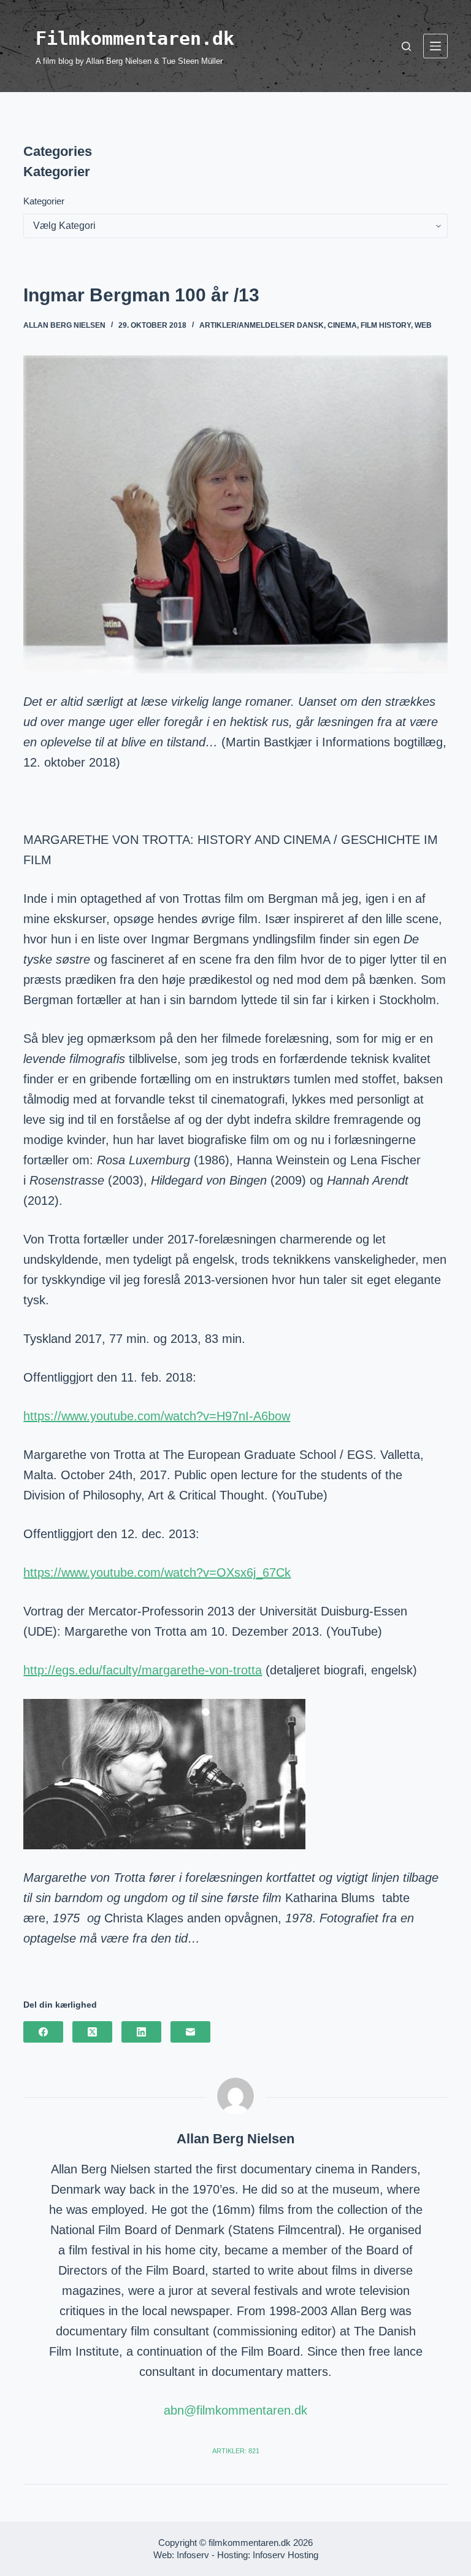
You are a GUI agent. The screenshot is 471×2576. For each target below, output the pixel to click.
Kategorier (44, 201)
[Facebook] (43, 2032)
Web (423, 325)
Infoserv (193, 2555)
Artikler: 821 (236, 2451)
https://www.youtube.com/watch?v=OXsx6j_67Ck (157, 1572)
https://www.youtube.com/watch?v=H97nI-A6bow (157, 1416)
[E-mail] (190, 2032)
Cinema (342, 325)
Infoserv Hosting (285, 2555)
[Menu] (435, 46)
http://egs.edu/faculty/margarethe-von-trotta (143, 1670)
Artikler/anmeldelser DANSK (262, 325)
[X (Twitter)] (92, 2032)
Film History (386, 325)
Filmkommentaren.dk (135, 38)
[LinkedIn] (141, 2032)
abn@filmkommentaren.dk (235, 2410)
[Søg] (406, 46)
